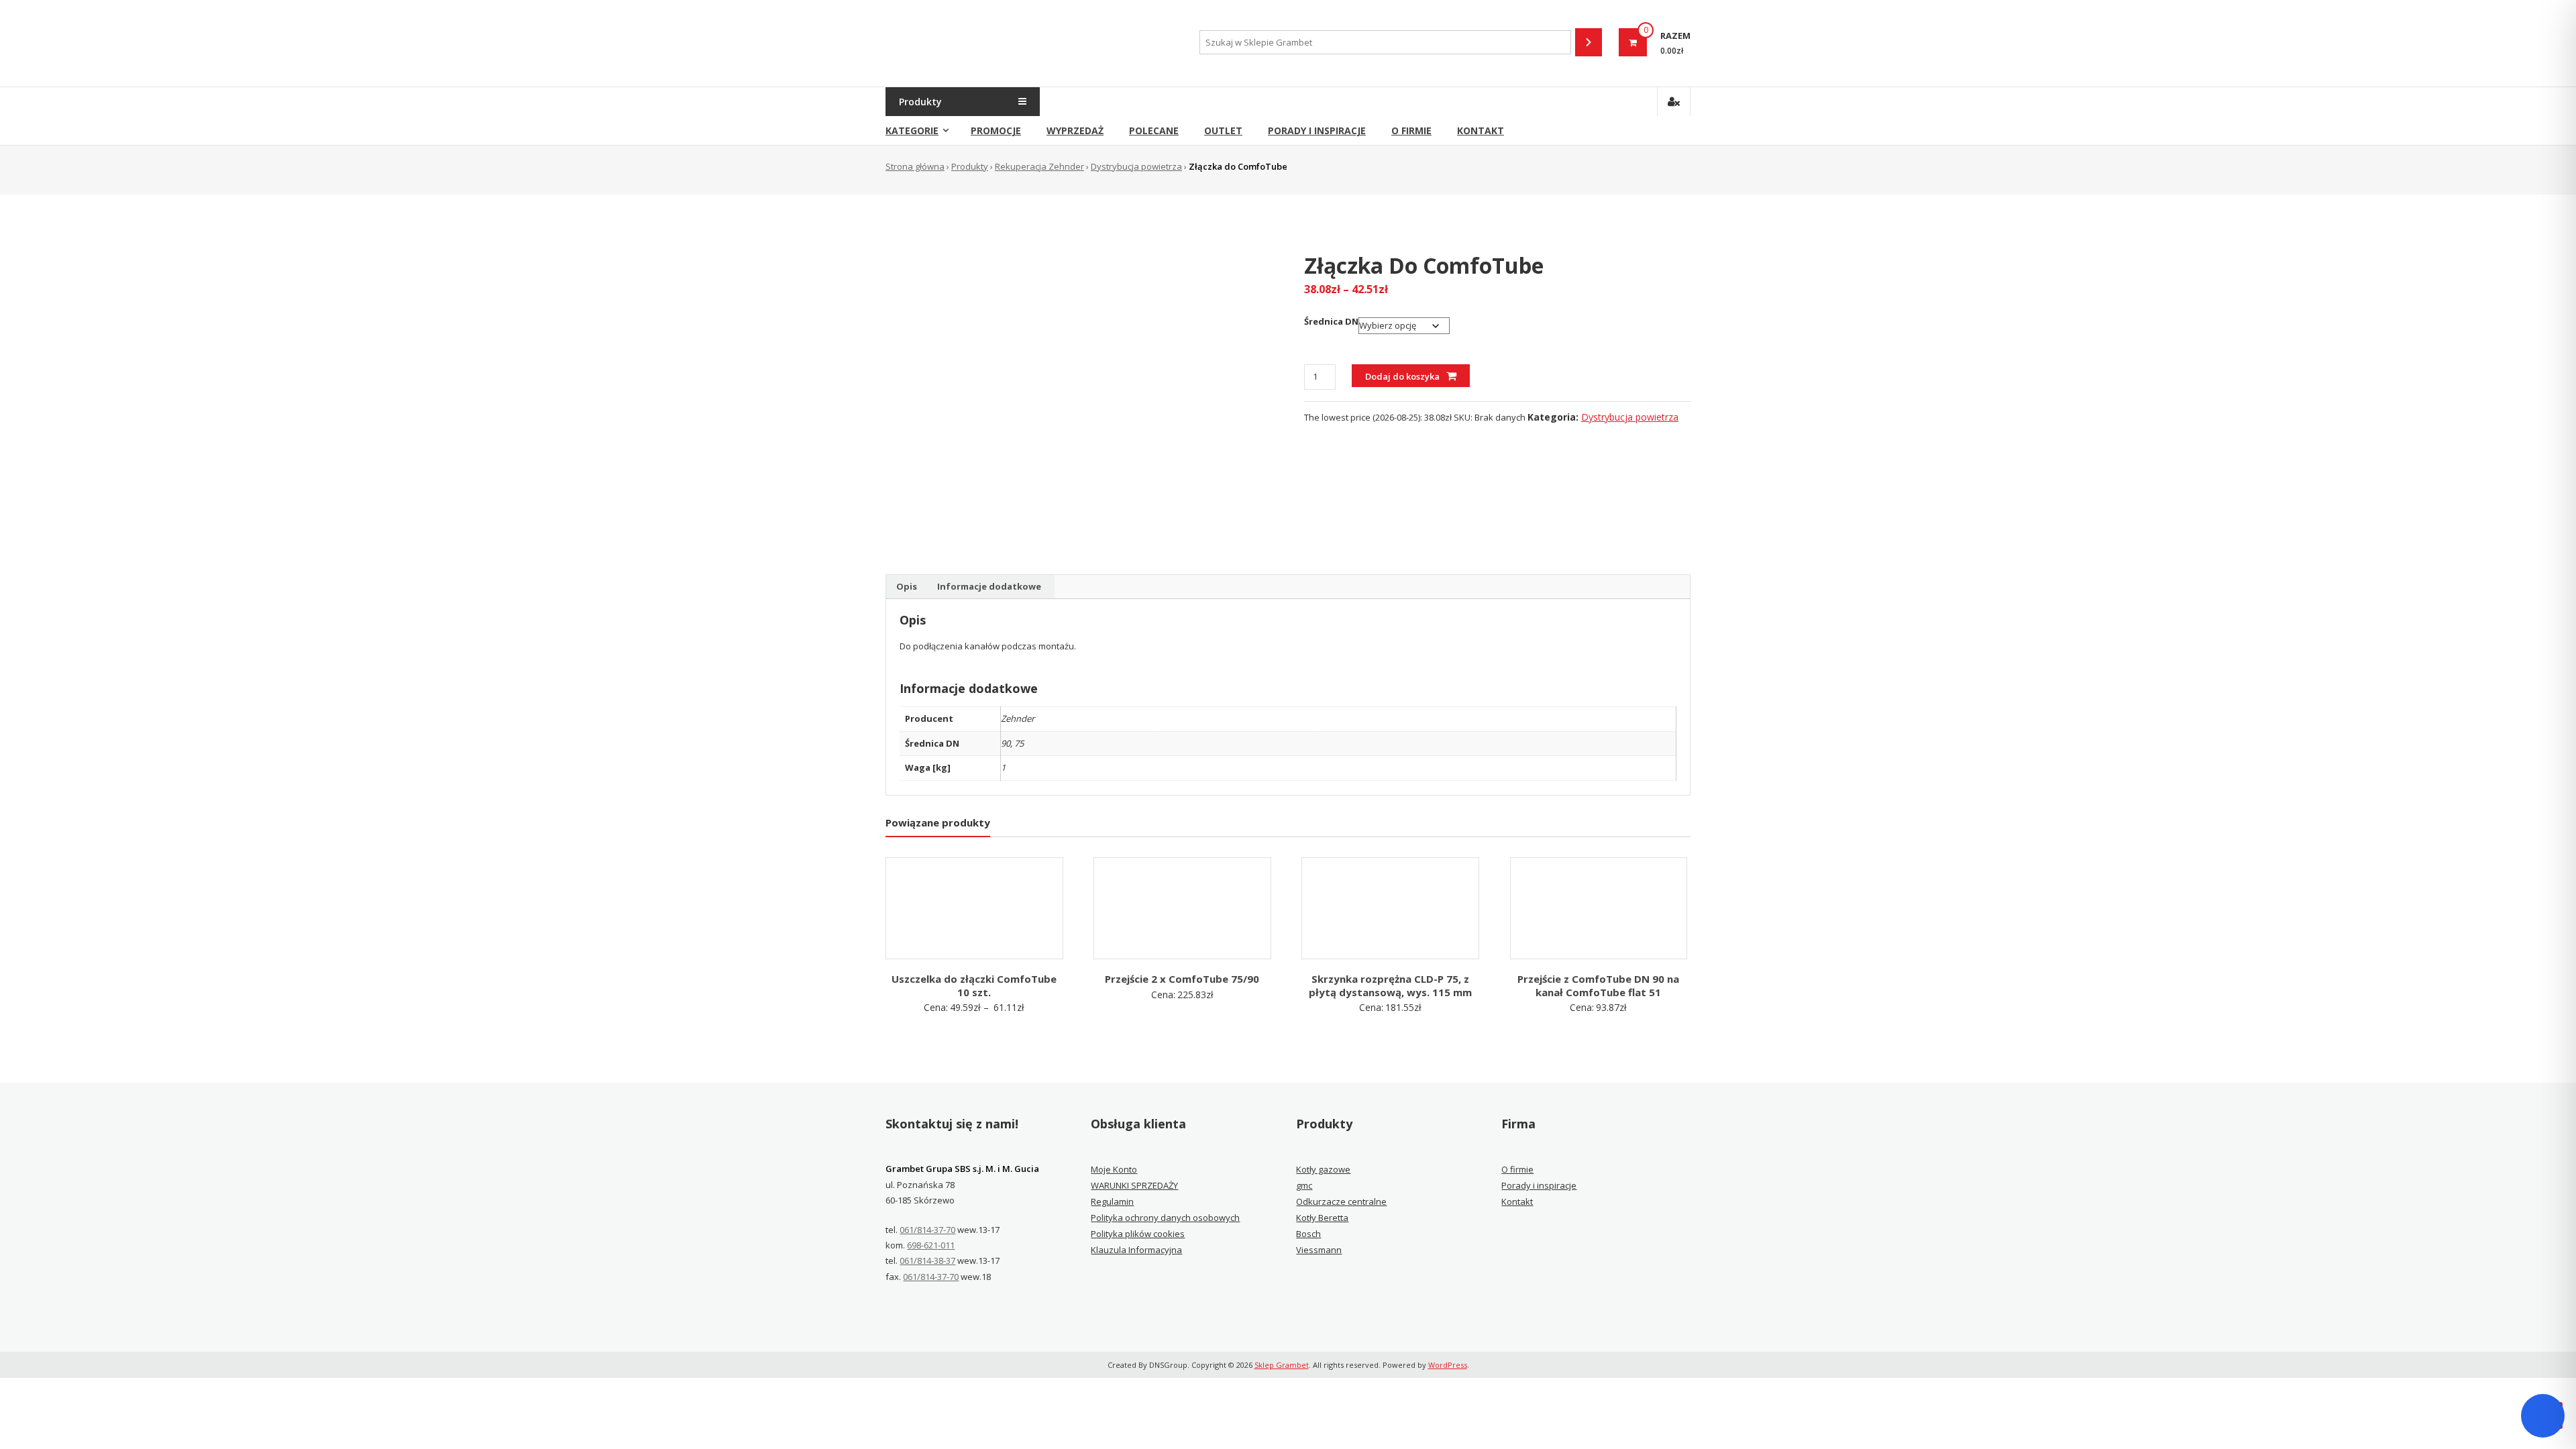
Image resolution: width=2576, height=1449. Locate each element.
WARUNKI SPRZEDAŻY (1134, 1185)
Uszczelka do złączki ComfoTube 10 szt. (974, 985)
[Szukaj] (1589, 42)
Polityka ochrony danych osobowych (1165, 1218)
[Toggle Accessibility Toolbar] (2543, 1416)
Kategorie (912, 130)
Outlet (1223, 130)
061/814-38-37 (927, 1260)
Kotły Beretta (1322, 1218)
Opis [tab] (907, 586)
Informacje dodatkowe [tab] (989, 586)
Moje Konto (1114, 1169)
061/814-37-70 (927, 1230)
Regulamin (1112, 1201)
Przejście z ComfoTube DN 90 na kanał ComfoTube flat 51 (1598, 985)
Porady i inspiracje (1317, 130)
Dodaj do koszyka (1402, 376)
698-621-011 (931, 1245)
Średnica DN (1331, 321)
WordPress (1448, 1365)
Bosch (1308, 1234)
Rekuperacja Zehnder (1039, 166)
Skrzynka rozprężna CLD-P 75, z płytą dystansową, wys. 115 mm (1390, 985)
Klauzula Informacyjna (1136, 1250)
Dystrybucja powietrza (1136, 166)
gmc (1304, 1185)
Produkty (970, 166)
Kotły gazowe (1323, 1169)
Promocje (996, 130)
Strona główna (915, 166)
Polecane (1154, 130)
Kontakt (1481, 130)
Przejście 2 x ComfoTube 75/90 (1182, 979)
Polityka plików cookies (1138, 1234)
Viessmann (1319, 1250)
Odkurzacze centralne (1341, 1201)
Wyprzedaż (1075, 130)
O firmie (1411, 130)
